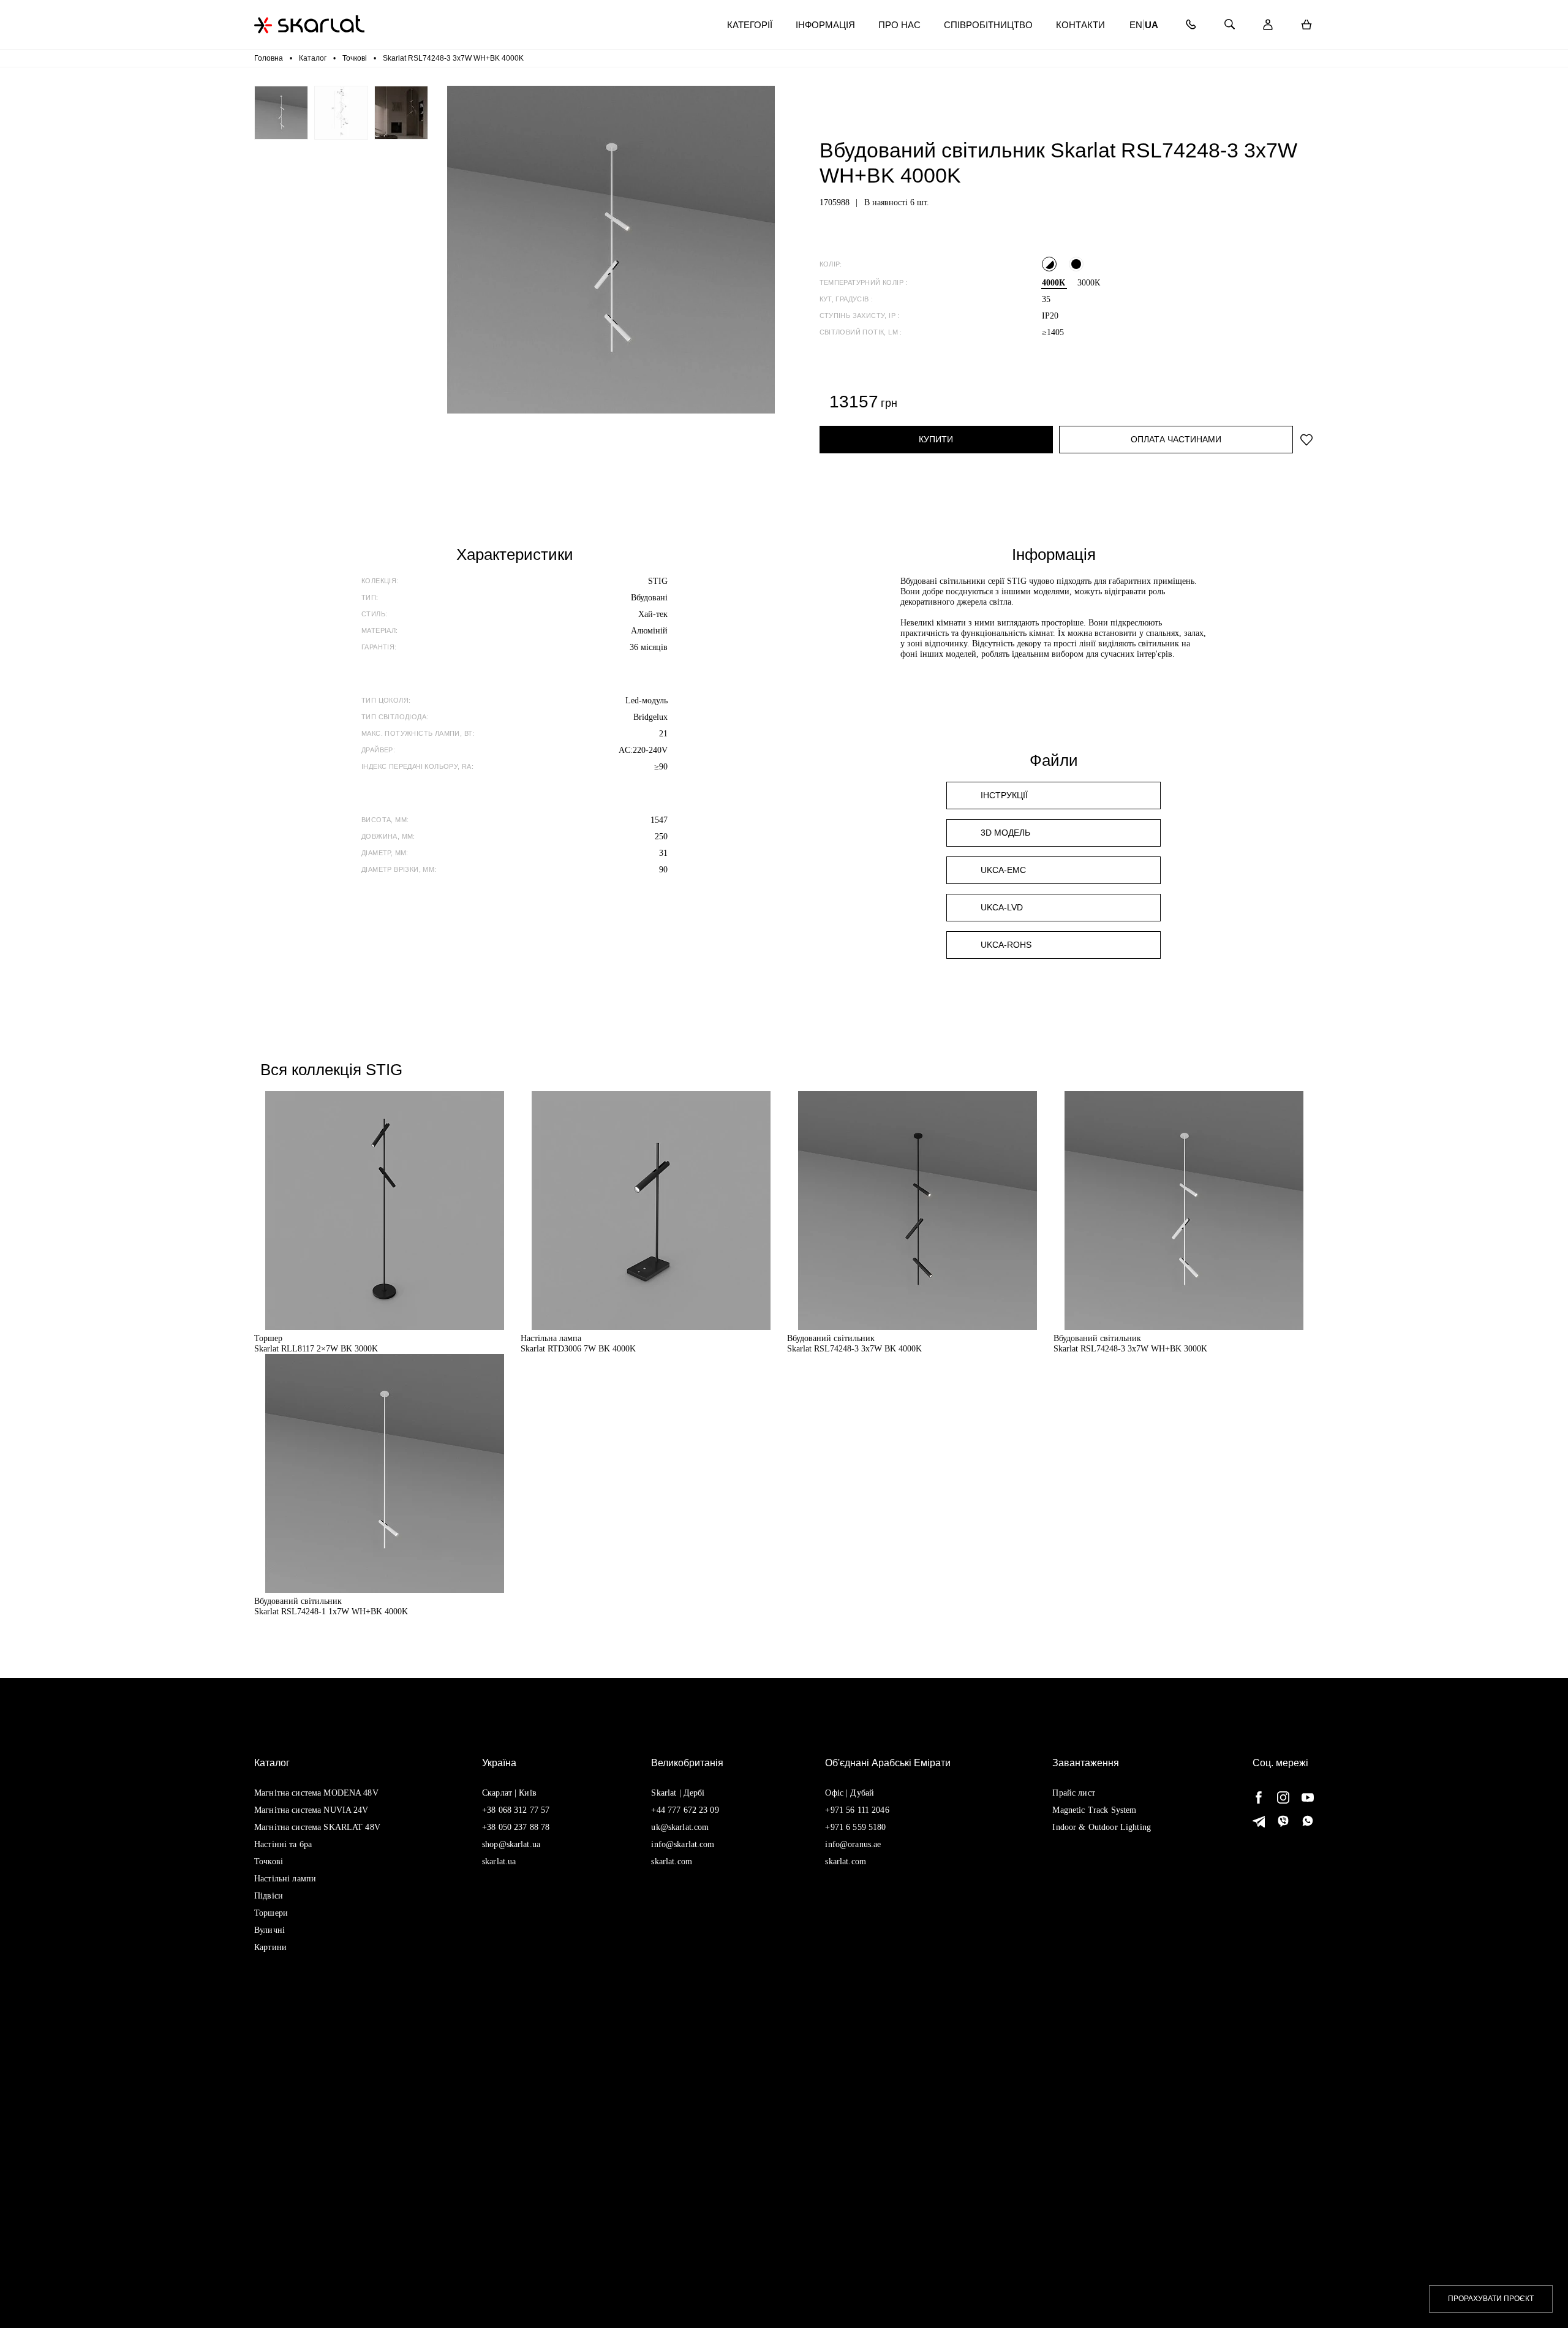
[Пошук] (1229, 25)
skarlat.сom (846, 1861)
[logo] (309, 24)
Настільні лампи (285, 1879)
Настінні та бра (283, 1844)
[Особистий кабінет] (1268, 25)
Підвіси (269, 1896)
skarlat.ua (499, 1861)
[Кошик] (1306, 25)
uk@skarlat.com (680, 1827)
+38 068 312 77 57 (516, 1810)
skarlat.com (672, 1861)
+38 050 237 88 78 (516, 1827)
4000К (1053, 283)
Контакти (1080, 25)
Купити (936, 439)
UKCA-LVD (1002, 907)
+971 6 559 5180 (855, 1827)
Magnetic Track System (1094, 1810)
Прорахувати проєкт (1491, 2299)
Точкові (269, 1861)
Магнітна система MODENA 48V (316, 1793)
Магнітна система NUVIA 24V (311, 1810)
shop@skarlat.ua (511, 1844)
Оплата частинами (1176, 439)
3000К (1089, 283)
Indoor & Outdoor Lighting (1102, 1827)
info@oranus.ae (853, 1844)
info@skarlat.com (683, 1844)
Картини (270, 1947)
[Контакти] (1190, 25)
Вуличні (269, 1930)
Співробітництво (988, 25)
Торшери (271, 1913)
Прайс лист (1073, 1793)
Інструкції (1004, 795)
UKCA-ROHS (1006, 945)
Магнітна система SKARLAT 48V (317, 1827)
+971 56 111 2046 (857, 1810)
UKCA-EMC (1003, 870)
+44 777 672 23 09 (685, 1810)
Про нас (899, 25)
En (1136, 25)
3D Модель (1005, 833)
